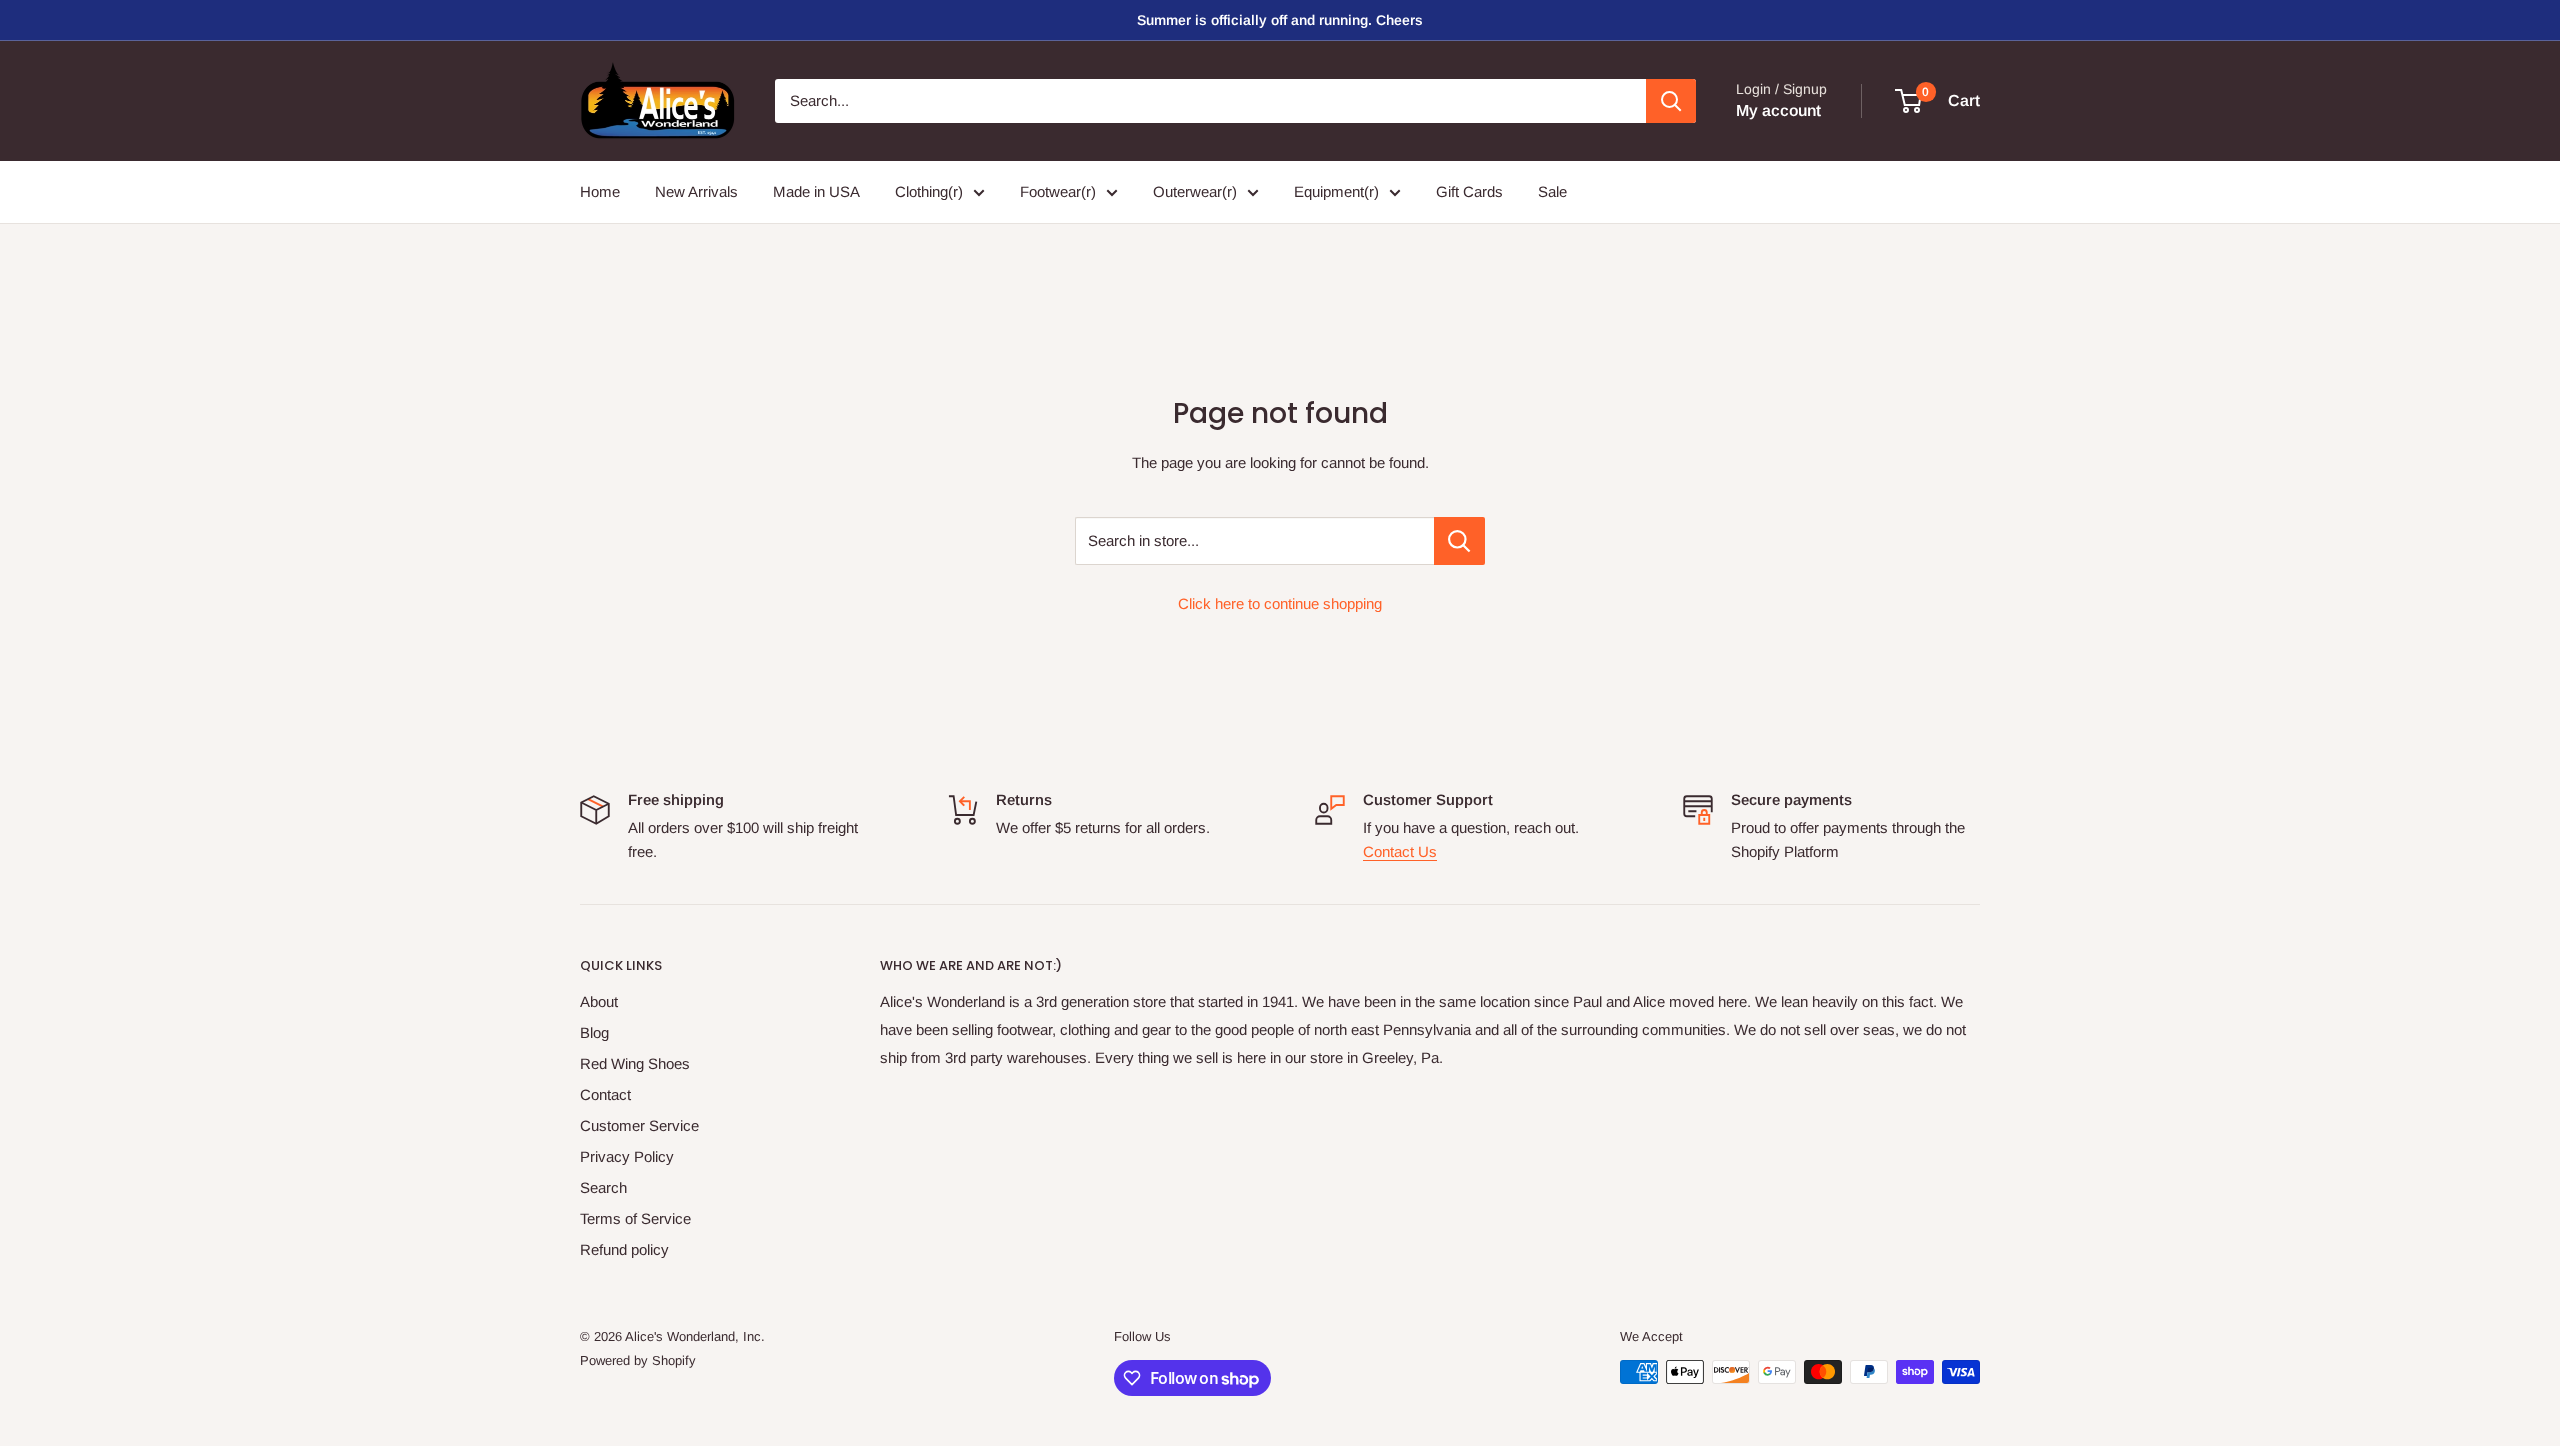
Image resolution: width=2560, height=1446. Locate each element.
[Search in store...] (1459, 541)
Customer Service (639, 1125)
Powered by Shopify (638, 1360)
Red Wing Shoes (635, 1063)
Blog (594, 1032)
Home (600, 191)
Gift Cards (1469, 191)
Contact (605, 1094)
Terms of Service (635, 1218)
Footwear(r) (1058, 191)
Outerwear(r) (1195, 191)
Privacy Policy (627, 1156)
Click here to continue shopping (1280, 603)
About (599, 1001)
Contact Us (1400, 851)
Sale (1552, 191)
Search (603, 1187)
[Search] (1671, 101)
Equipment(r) (1336, 191)
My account (1778, 110)
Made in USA (816, 191)
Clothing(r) (929, 191)
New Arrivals (696, 191)
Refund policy (624, 1249)
